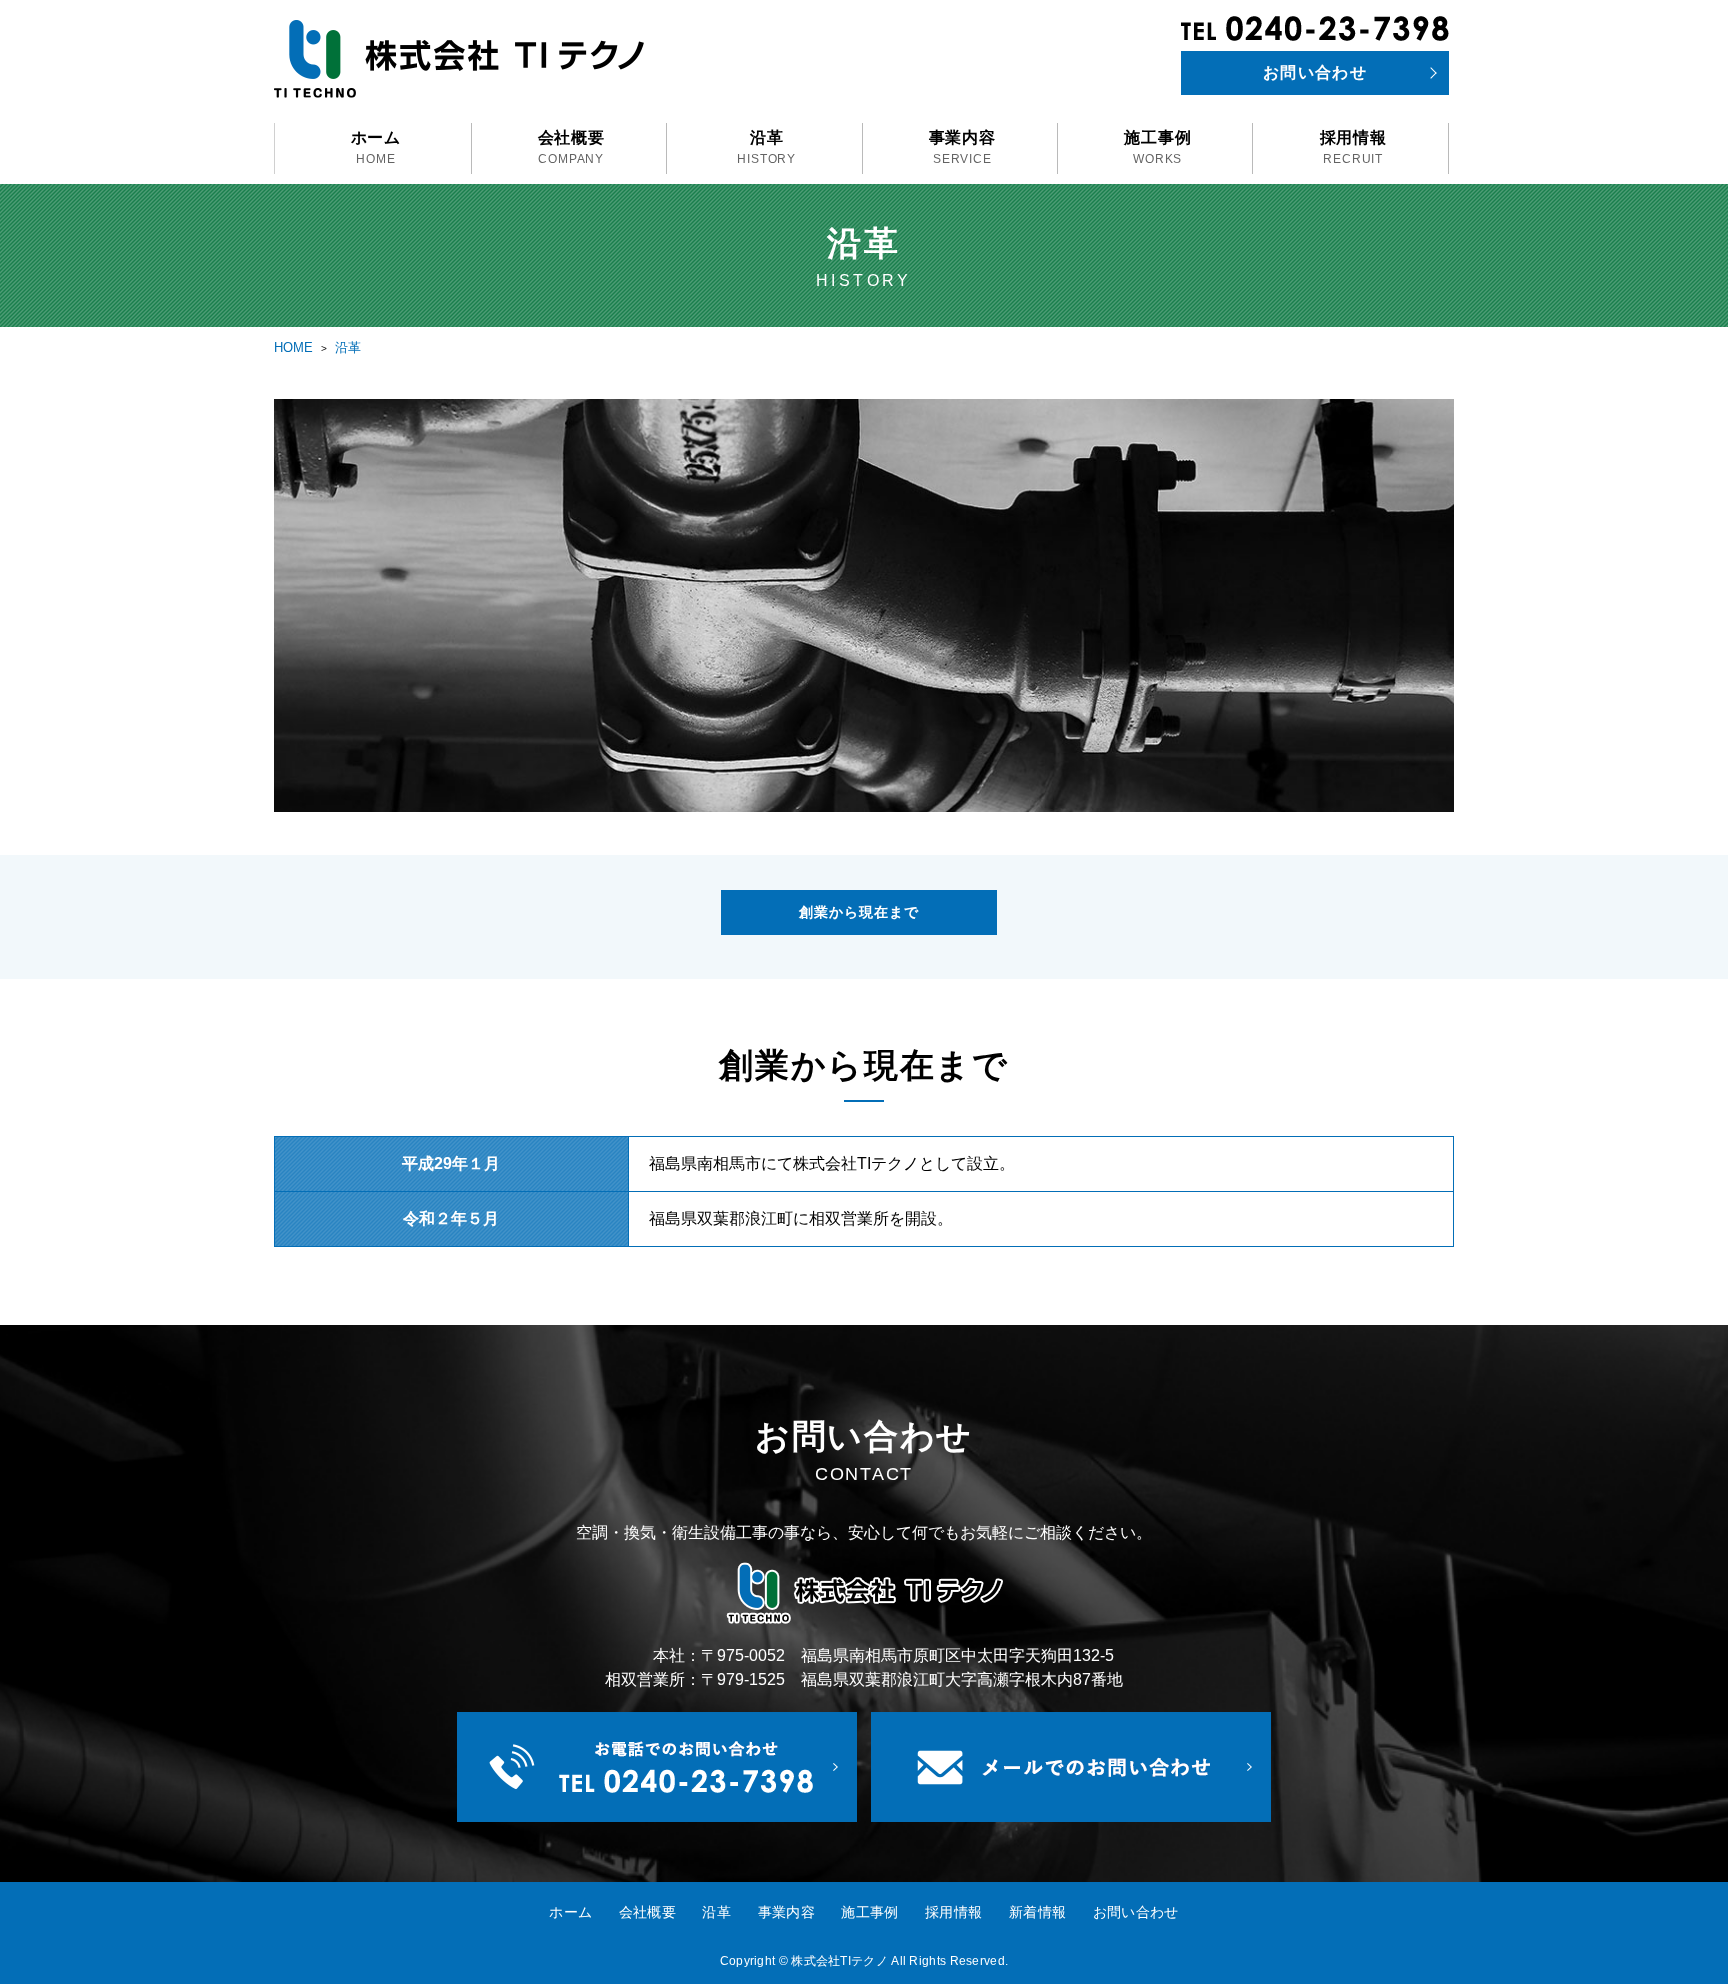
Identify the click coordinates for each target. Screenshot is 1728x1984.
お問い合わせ (1315, 72)
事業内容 (962, 147)
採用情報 (1353, 147)
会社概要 (571, 147)
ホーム (376, 147)
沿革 (766, 147)
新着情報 (1037, 1912)
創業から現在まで (859, 912)
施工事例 (1157, 147)
